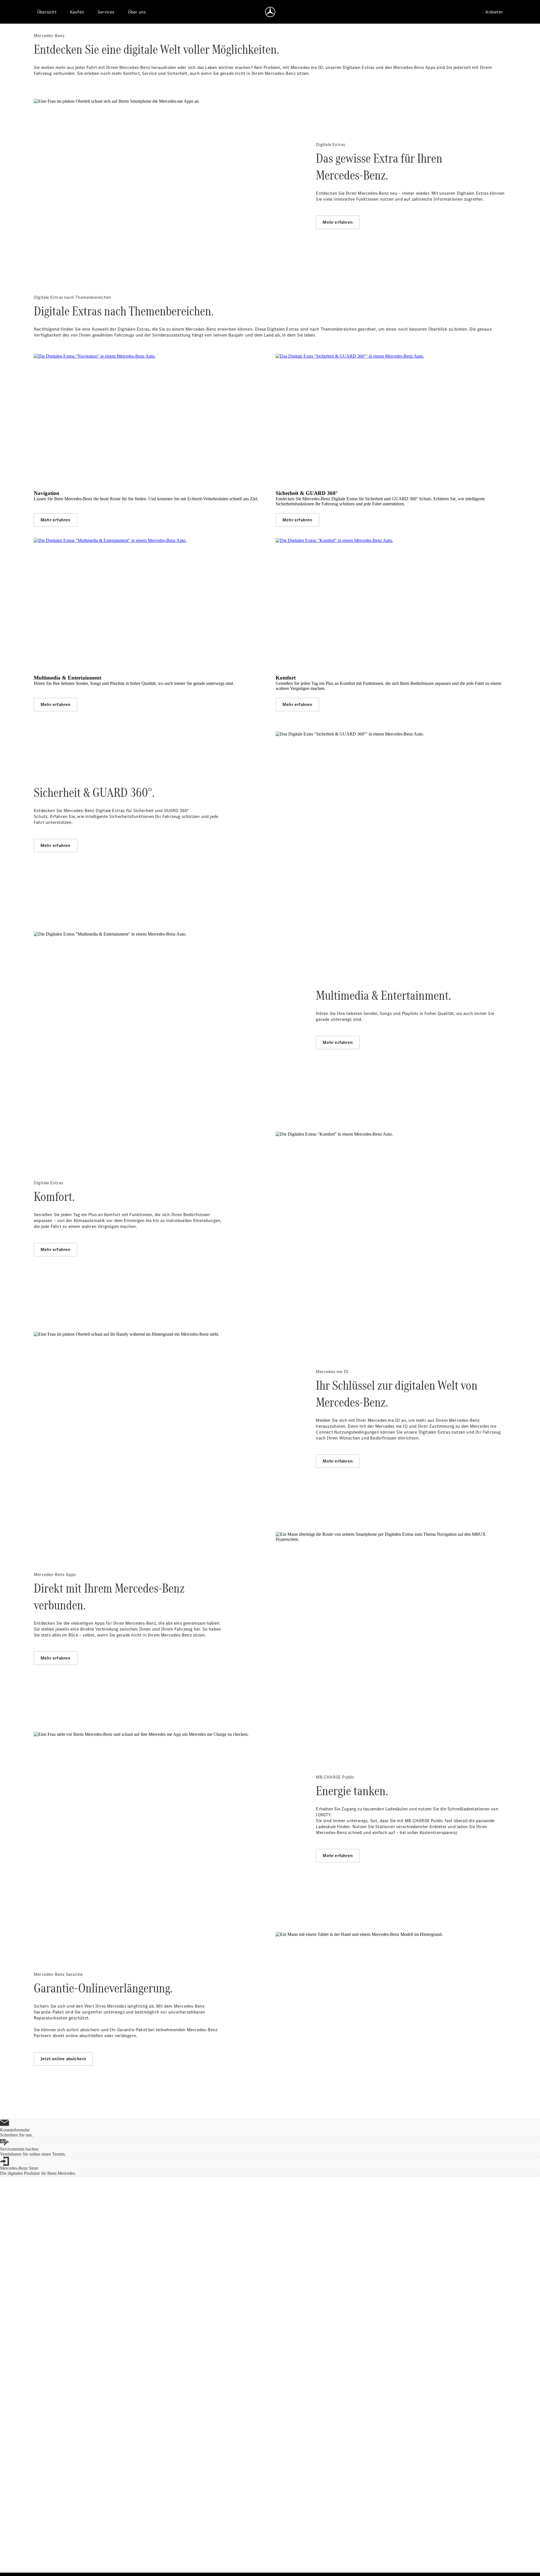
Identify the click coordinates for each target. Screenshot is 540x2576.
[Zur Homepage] (270, 12)
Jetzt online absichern (63, 2059)
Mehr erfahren (338, 222)
